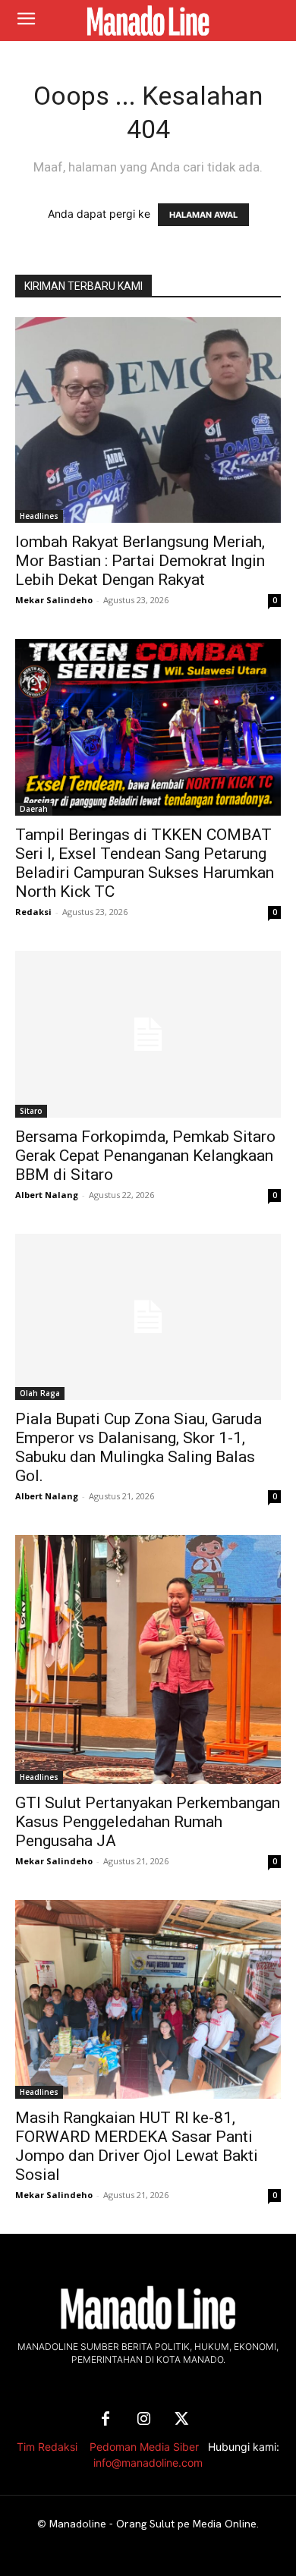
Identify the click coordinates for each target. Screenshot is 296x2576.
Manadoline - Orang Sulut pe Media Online (153, 2524)
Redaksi (33, 912)
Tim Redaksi (47, 2447)
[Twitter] (181, 2420)
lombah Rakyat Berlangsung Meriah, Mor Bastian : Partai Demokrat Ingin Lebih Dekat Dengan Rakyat (140, 561)
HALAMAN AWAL (203, 215)
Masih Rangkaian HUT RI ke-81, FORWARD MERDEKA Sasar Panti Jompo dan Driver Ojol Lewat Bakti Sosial (137, 2146)
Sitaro (31, 1111)
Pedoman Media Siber (144, 2447)
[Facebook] (105, 2420)
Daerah (34, 809)
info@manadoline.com (148, 2463)
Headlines (39, 516)
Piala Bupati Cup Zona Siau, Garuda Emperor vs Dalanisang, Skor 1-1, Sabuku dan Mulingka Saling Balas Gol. (139, 1447)
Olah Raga (40, 1393)
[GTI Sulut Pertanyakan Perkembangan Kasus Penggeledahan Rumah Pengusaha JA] (148, 1659)
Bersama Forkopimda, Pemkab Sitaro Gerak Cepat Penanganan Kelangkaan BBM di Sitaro (145, 1156)
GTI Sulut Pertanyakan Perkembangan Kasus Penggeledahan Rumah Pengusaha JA (148, 1822)
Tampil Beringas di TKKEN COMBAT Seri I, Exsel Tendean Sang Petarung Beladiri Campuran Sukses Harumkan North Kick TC (145, 863)
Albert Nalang (47, 1195)
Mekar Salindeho (54, 600)
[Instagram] (143, 2420)
